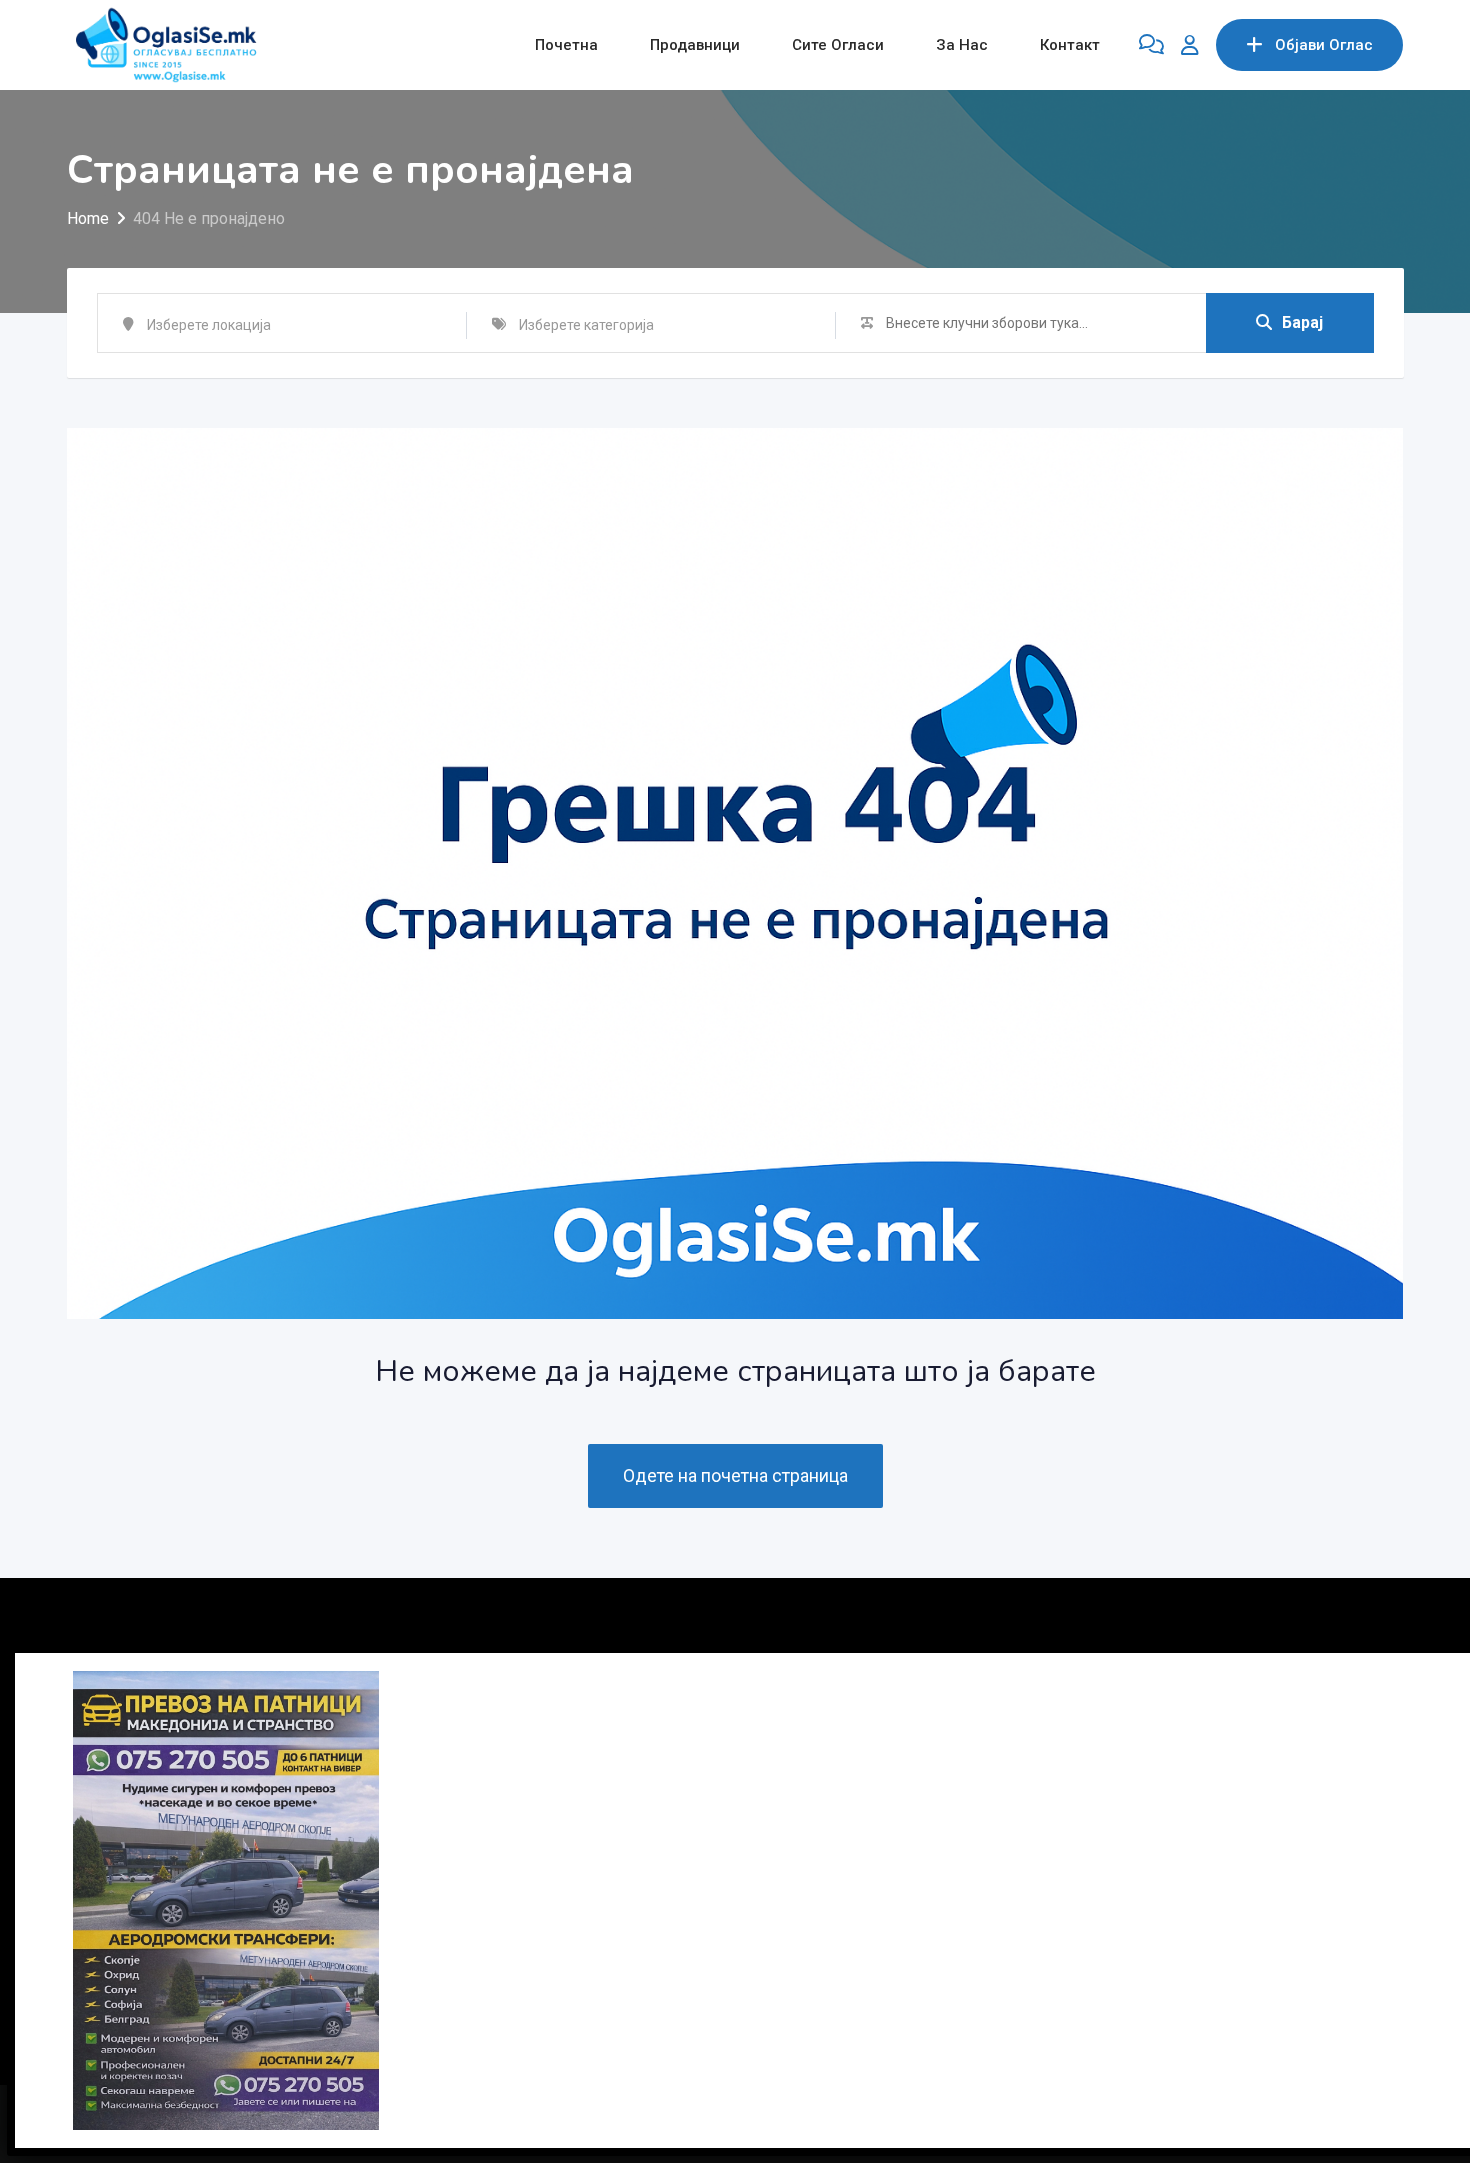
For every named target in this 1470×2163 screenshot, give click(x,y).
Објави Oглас (1324, 45)
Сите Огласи (838, 45)
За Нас (962, 45)
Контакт (1070, 45)
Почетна (566, 45)
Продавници (695, 45)
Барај (1302, 322)
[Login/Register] (1190, 45)
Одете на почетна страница (735, 1475)
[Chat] (1151, 45)
